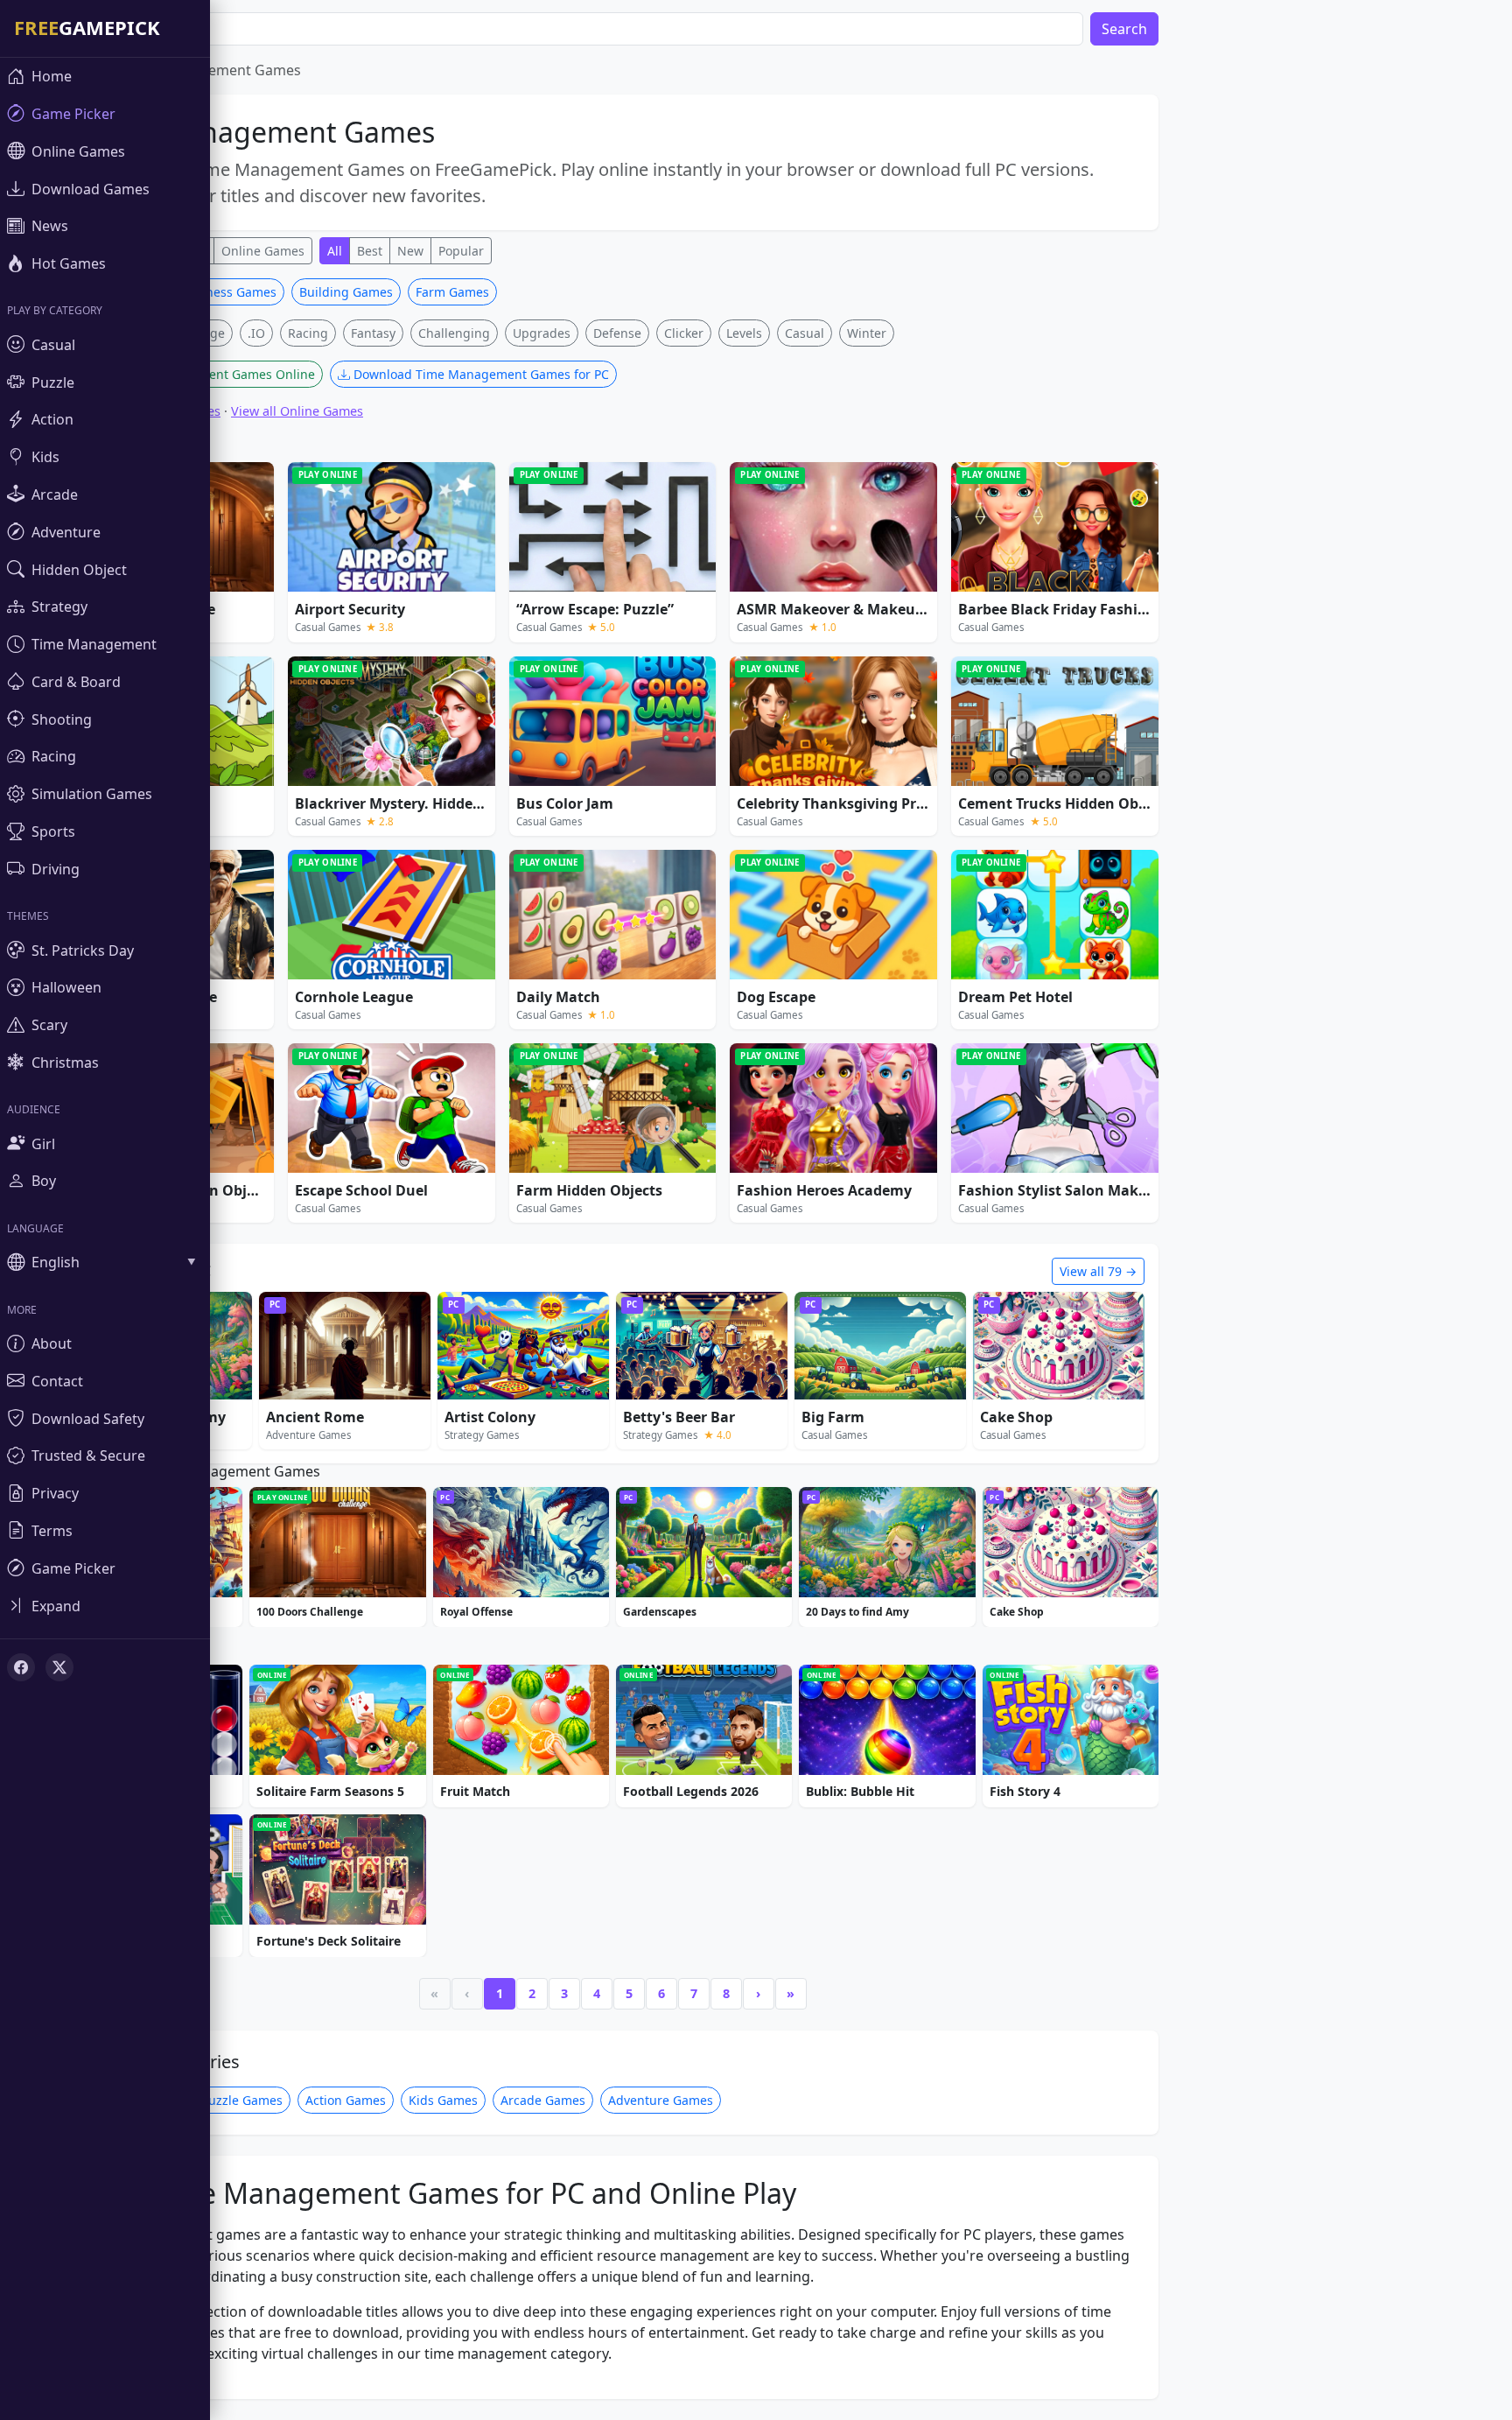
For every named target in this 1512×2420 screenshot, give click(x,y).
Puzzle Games (242, 2100)
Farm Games (452, 292)
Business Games (228, 292)
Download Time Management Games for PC (479, 374)
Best (370, 251)
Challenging (454, 333)
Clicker (684, 333)
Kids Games (443, 2100)
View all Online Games (297, 411)
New (410, 251)
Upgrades (542, 333)
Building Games (346, 292)
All (335, 251)
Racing (308, 333)
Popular (461, 251)
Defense (617, 333)
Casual (805, 333)
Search (1124, 29)
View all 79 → (1098, 1271)
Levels (744, 333)
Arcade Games (543, 2100)
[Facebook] (21, 1667)
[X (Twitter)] (59, 1667)
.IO (256, 333)
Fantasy (373, 333)
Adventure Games (661, 2100)
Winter (867, 333)
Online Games (263, 251)
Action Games (346, 2100)
